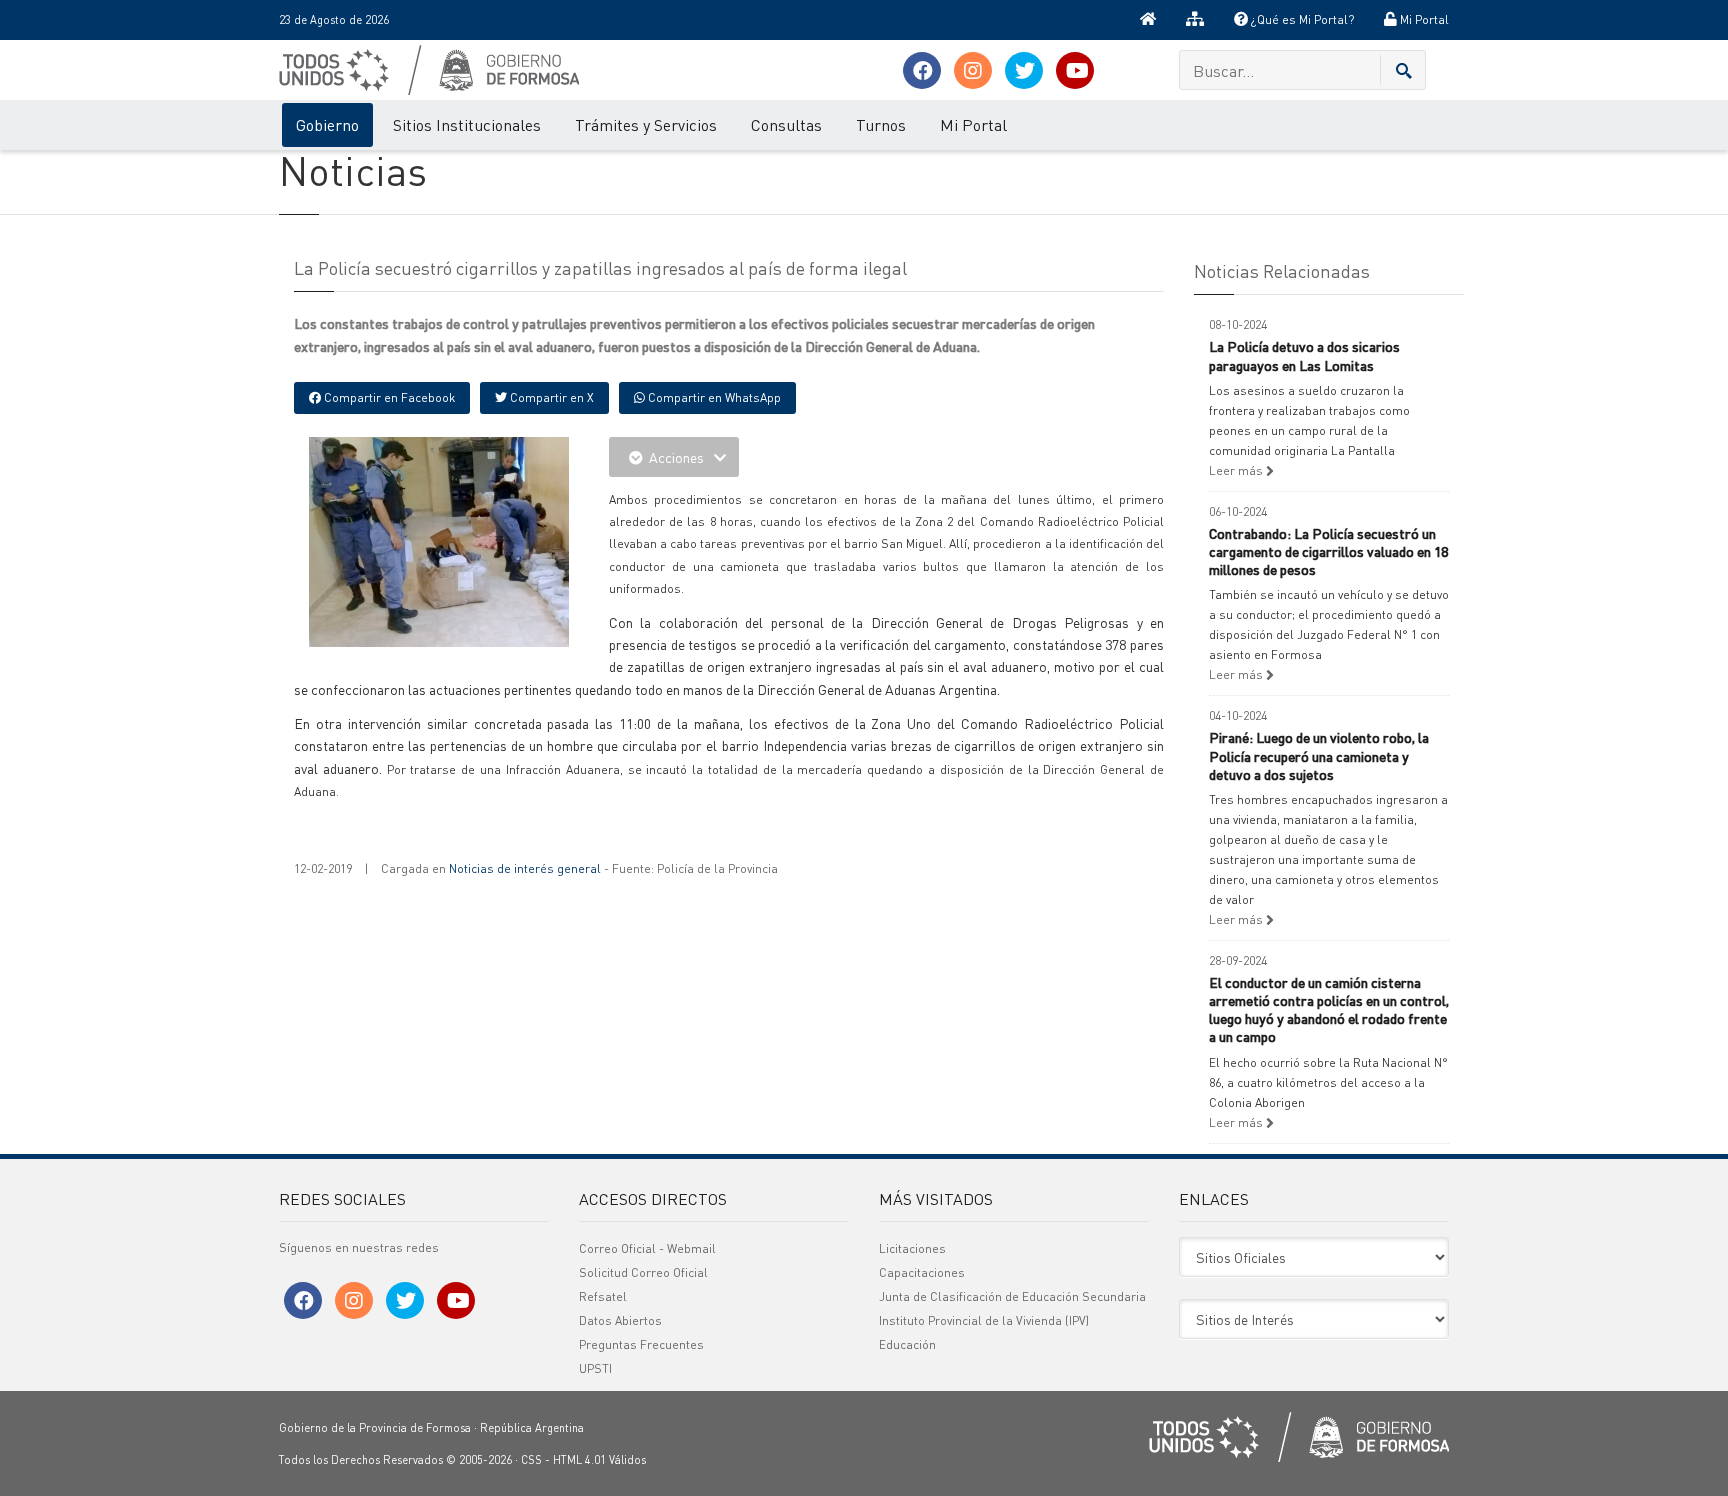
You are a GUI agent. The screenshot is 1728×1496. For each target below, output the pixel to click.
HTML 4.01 (579, 1460)
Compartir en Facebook (388, 397)
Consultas (786, 124)
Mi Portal (1423, 19)
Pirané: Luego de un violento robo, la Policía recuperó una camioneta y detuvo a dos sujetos (1319, 755)
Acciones (676, 457)
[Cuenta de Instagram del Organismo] (973, 70)
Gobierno (327, 124)
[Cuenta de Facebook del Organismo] (922, 70)
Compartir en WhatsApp (713, 397)
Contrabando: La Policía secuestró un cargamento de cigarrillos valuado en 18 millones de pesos (1328, 551)
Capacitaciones (922, 1272)
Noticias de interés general (525, 868)
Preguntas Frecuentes (641, 1344)
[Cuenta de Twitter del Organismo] (1024, 70)
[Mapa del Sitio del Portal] (1195, 20)
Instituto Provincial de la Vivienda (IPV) (984, 1320)
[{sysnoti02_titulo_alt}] (484, 539)
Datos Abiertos (620, 1320)
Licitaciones (912, 1248)
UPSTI (595, 1368)
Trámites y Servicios (646, 124)
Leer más (1237, 470)
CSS (531, 1460)
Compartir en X (550, 397)
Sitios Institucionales (467, 124)
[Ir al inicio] (1148, 20)
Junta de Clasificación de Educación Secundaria (1012, 1296)
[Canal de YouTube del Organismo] (1075, 70)
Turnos (881, 124)
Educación (907, 1344)
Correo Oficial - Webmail (647, 1248)
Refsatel (603, 1296)
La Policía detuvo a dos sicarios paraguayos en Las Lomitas (1304, 355)
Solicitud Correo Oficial (643, 1272)
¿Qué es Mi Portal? (1301, 19)
